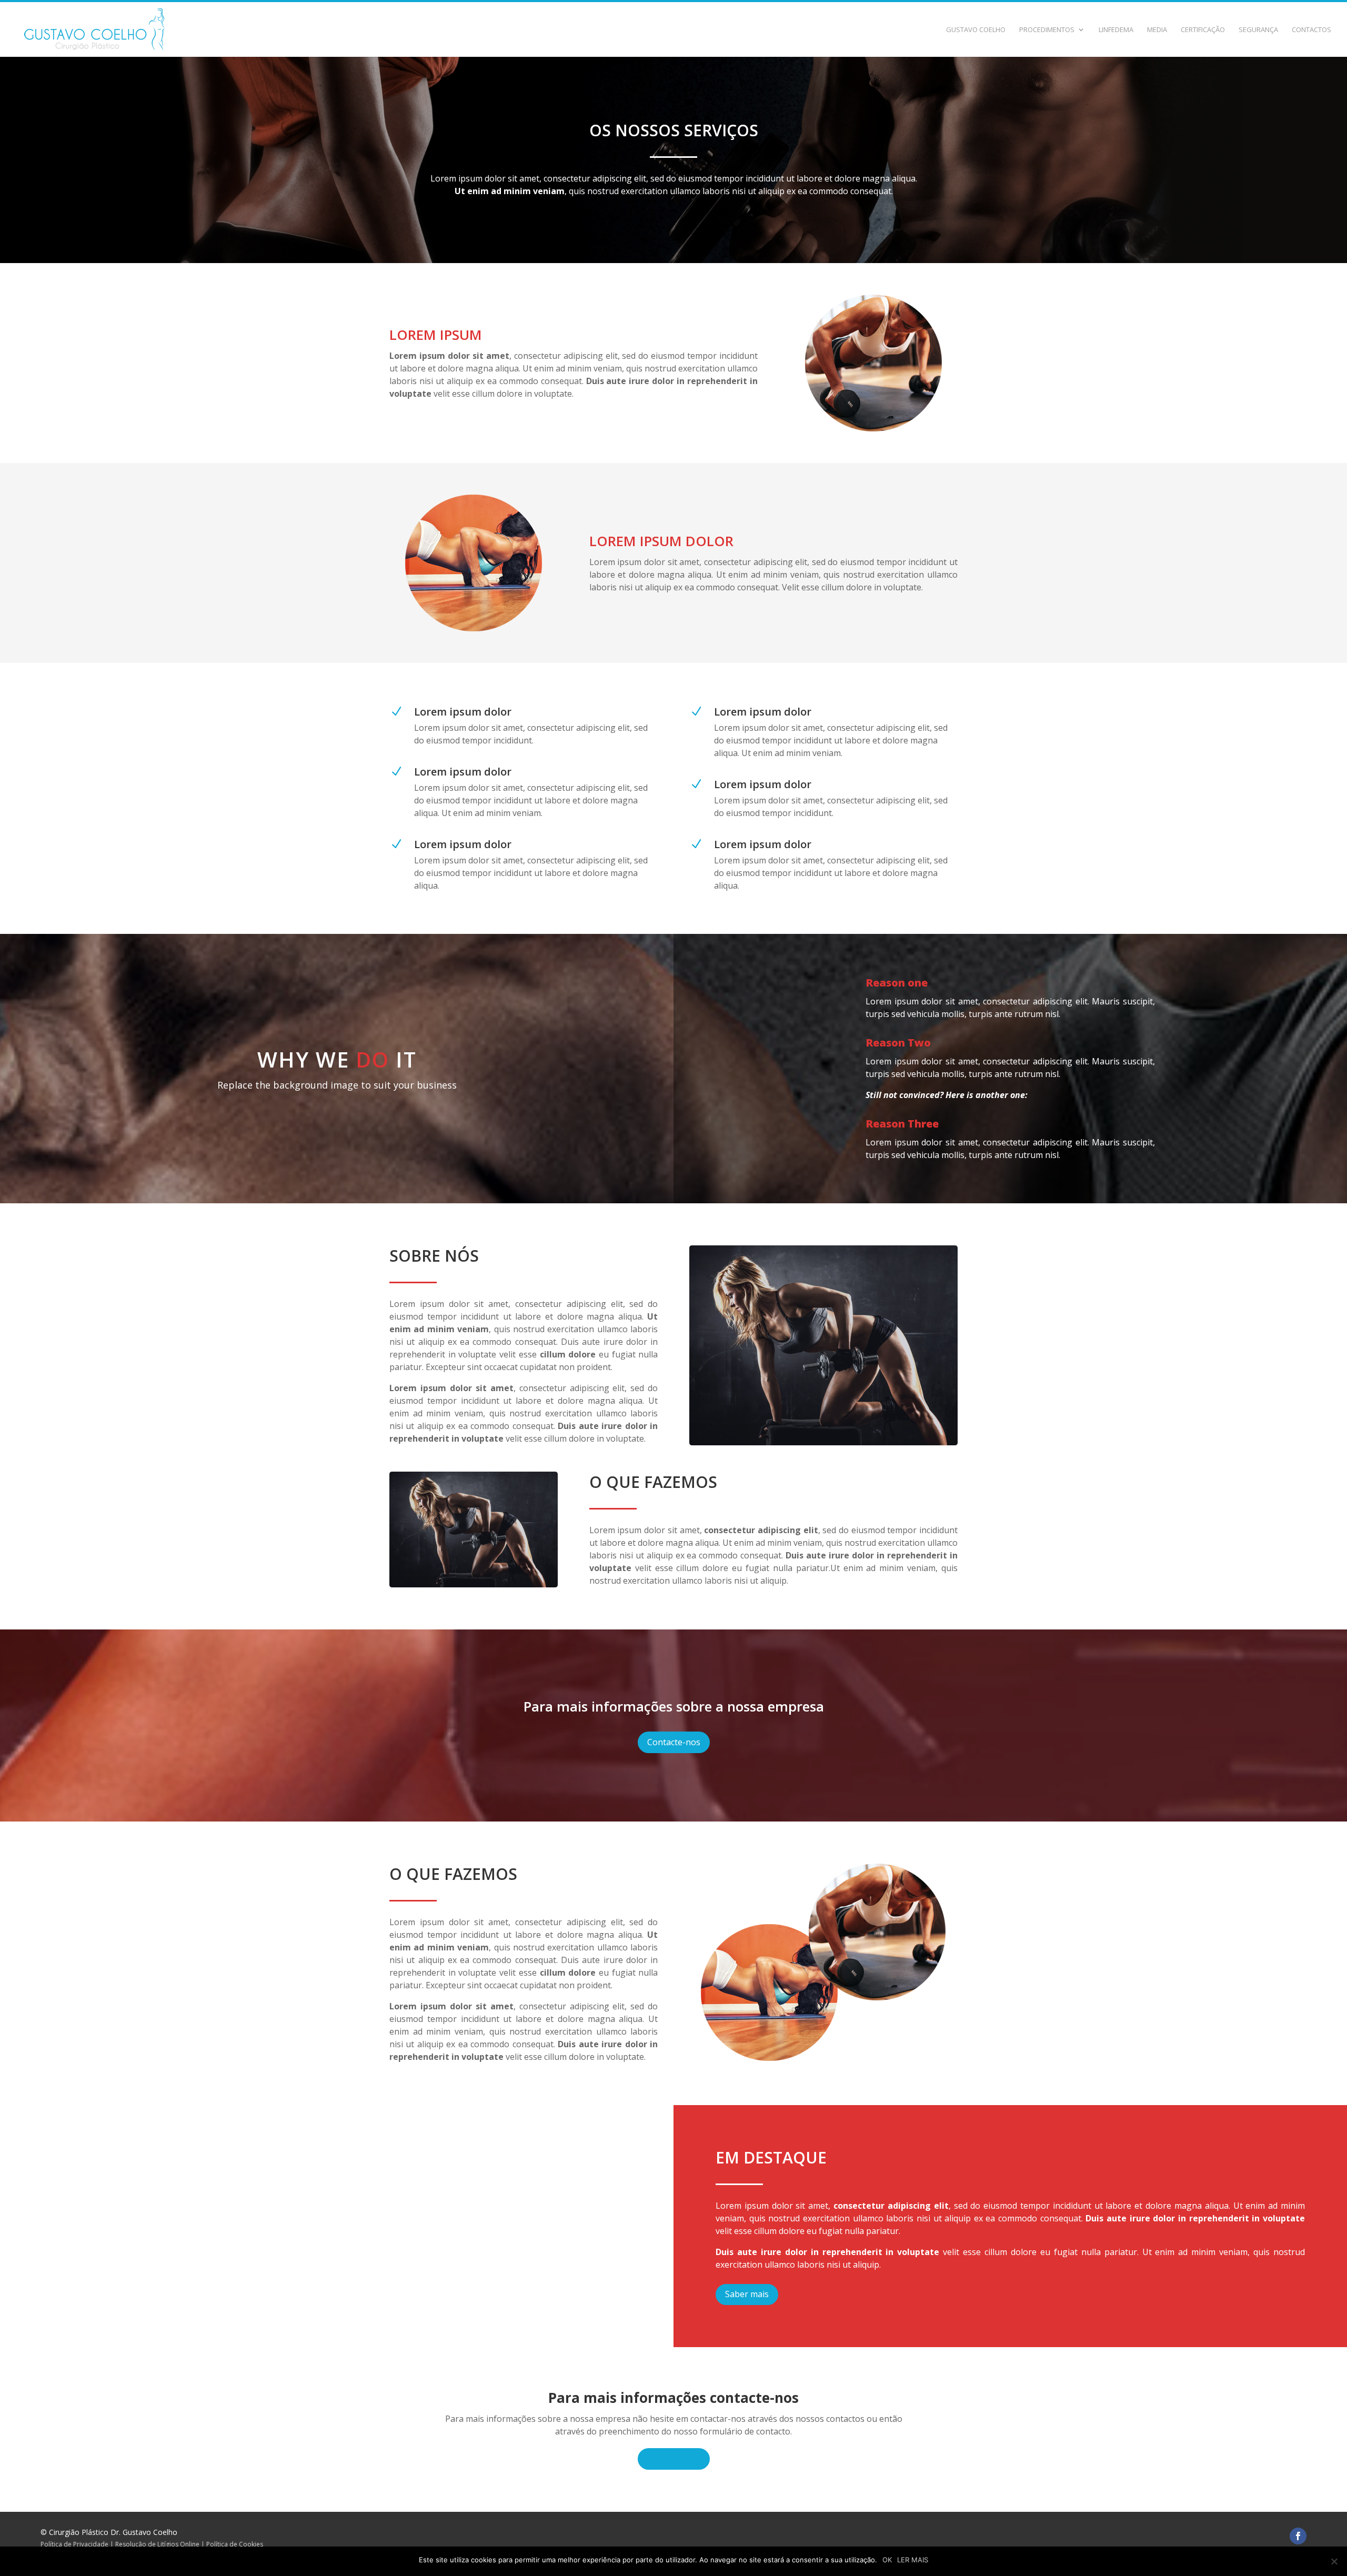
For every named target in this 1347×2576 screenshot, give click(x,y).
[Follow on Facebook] (1298, 2536)
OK (887, 2560)
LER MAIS (913, 2560)
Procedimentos (1047, 30)
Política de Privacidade (74, 2544)
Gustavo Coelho (976, 30)
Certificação (1203, 30)
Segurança (1258, 30)
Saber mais (747, 2294)
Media (1157, 30)
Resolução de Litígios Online (157, 2544)
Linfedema (1116, 30)
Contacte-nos (674, 1742)
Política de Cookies (235, 2544)
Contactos (1311, 30)
